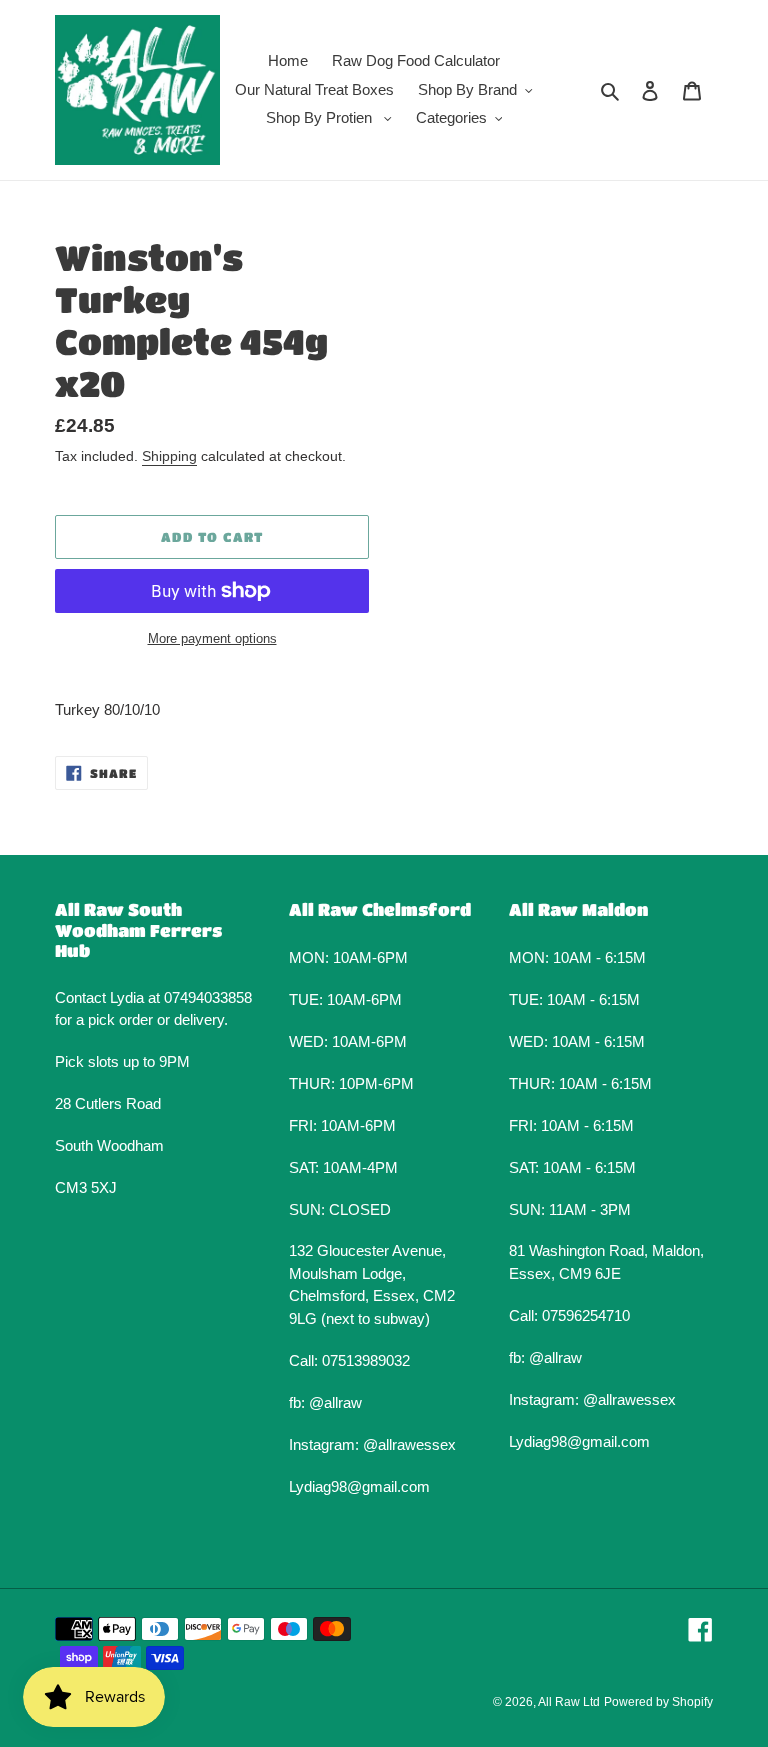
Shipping (169, 456)
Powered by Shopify (658, 1702)
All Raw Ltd (569, 1702)
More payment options (212, 638)
